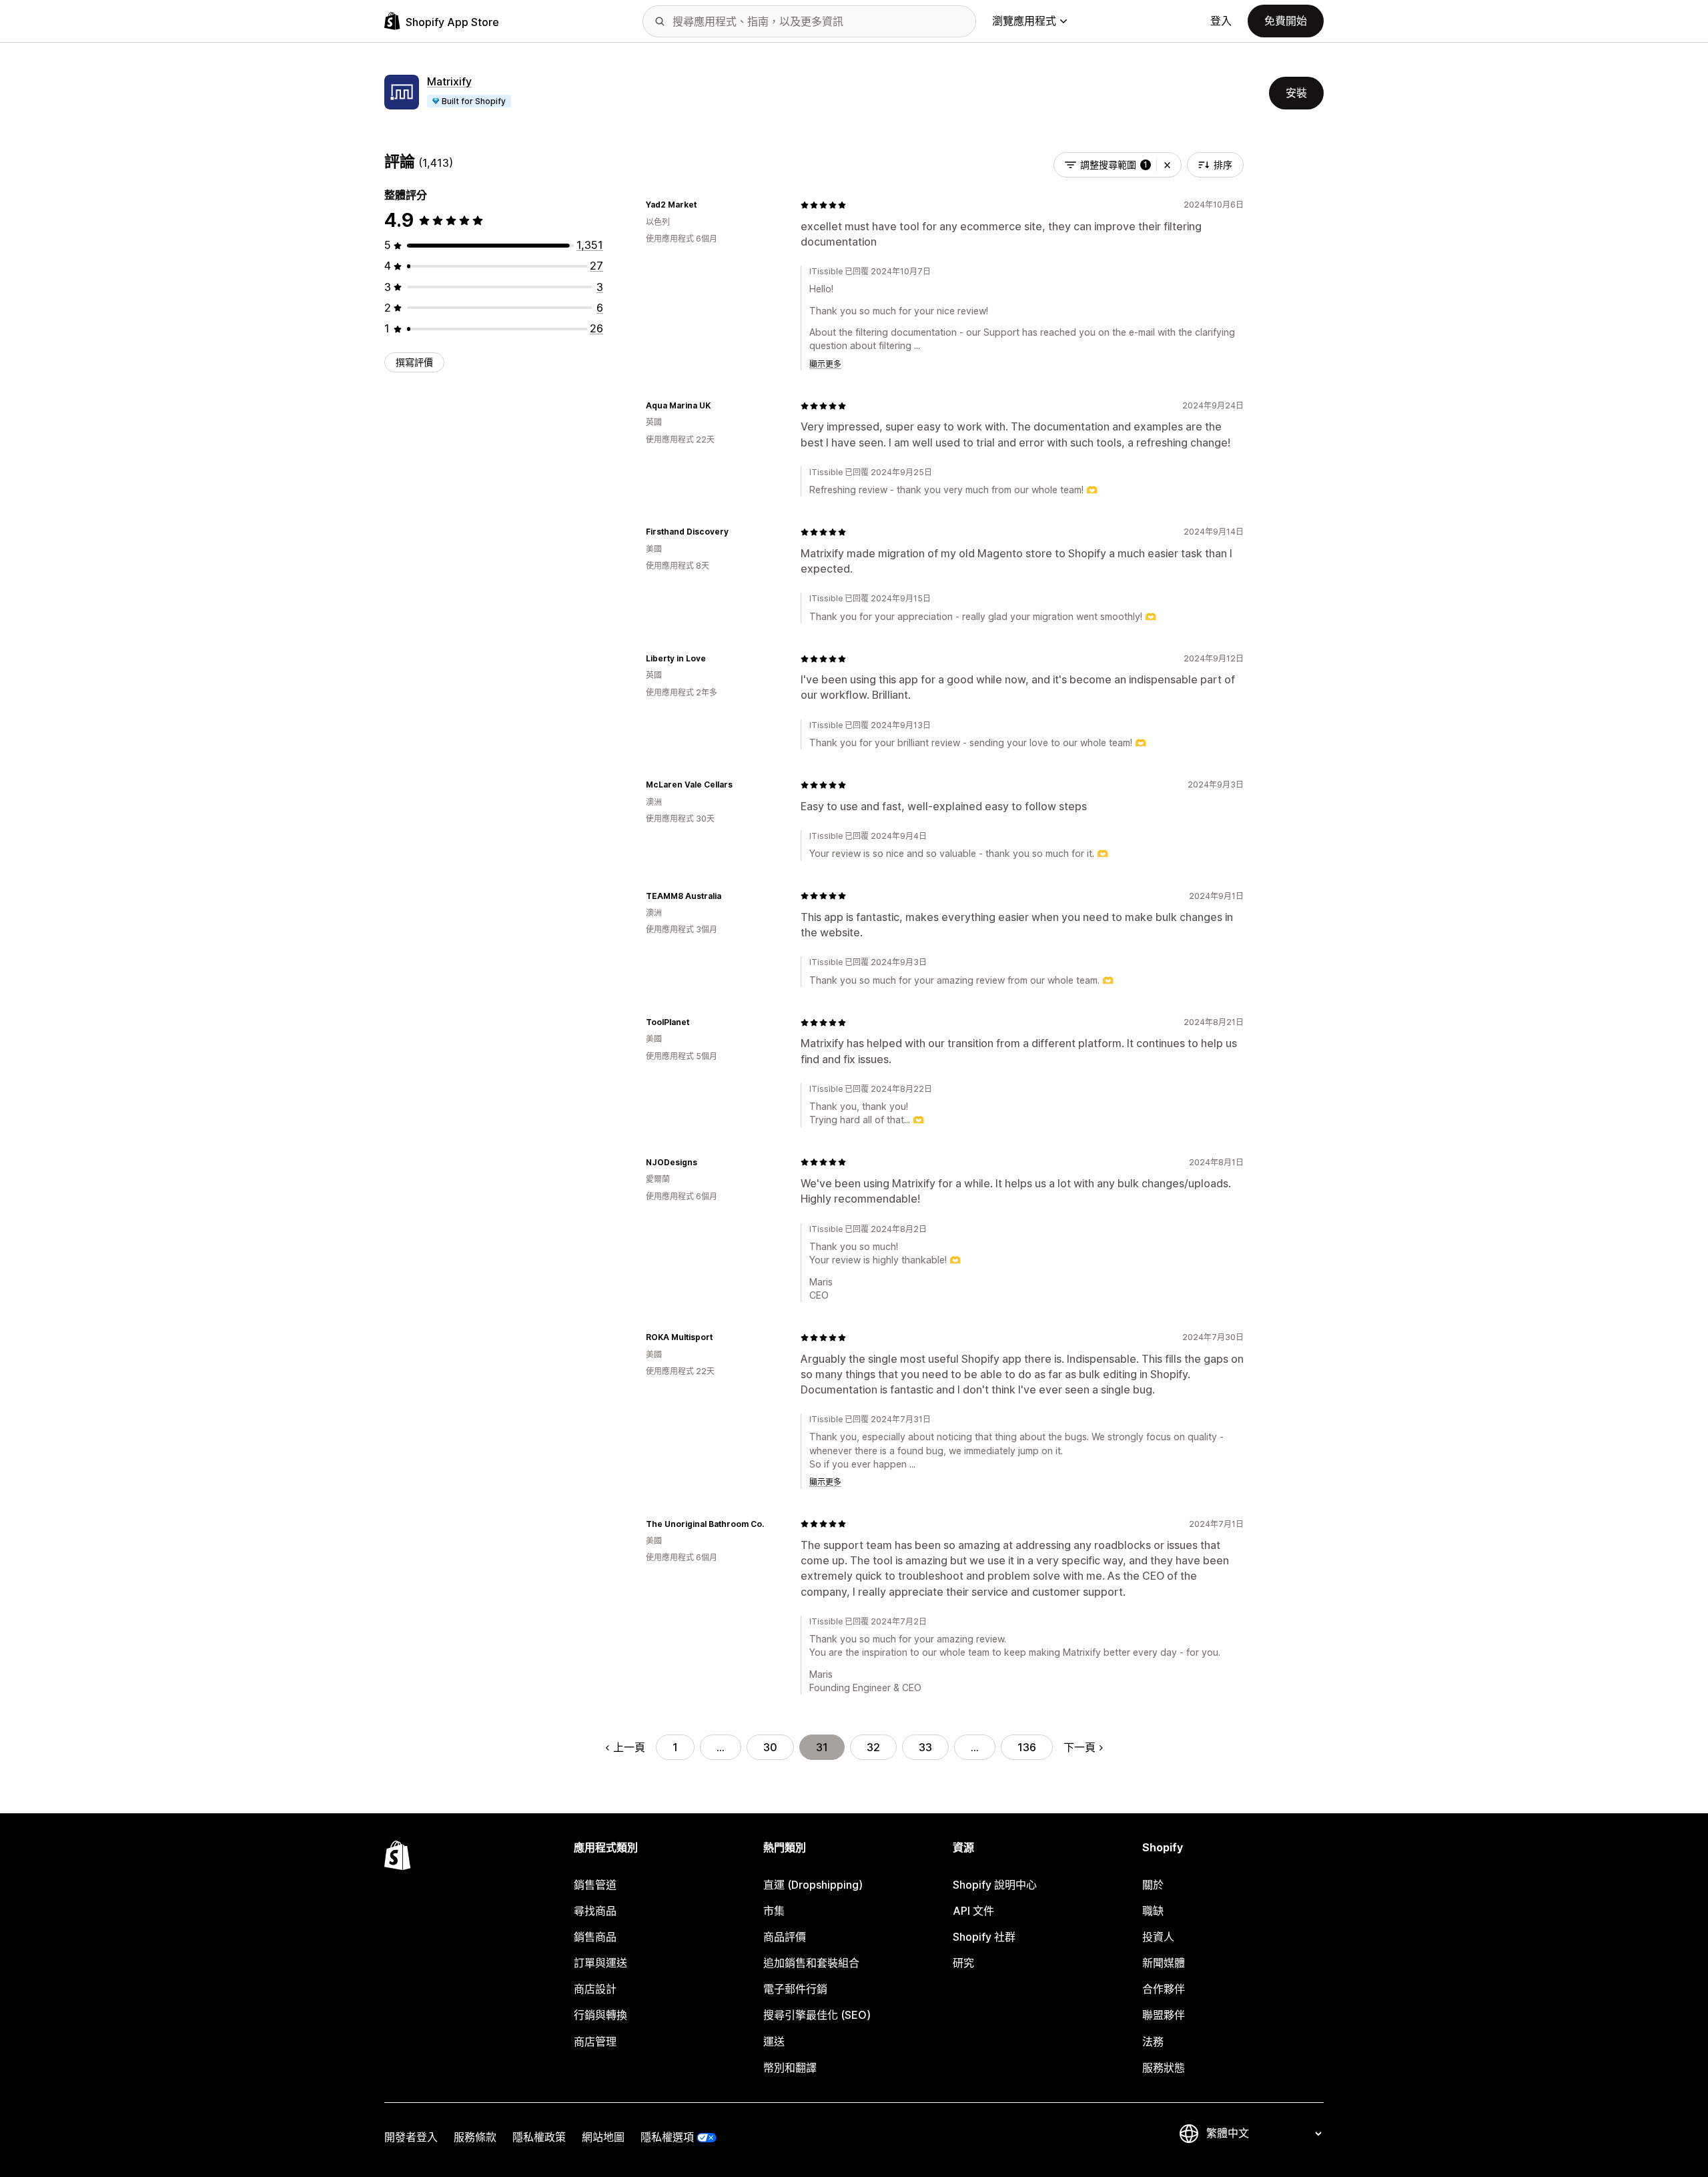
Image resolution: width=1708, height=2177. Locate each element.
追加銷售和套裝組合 (811, 1963)
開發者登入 (411, 2137)
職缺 (1153, 1911)
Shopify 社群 (984, 1937)
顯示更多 (825, 364)
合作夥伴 (1164, 1989)
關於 (1153, 1885)
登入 (1221, 21)
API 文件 (973, 1911)
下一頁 (1080, 1747)
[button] (1167, 165)
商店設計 (595, 1989)
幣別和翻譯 (790, 2068)
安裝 (1296, 93)
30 (770, 1747)
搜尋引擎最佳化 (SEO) (817, 2015)
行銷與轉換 (600, 2015)
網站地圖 (603, 2137)
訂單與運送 (600, 1963)
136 (1027, 1747)
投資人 (1158, 1937)
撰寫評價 (414, 362)
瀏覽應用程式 (1024, 21)
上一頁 (629, 1747)
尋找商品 (595, 1911)
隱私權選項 (667, 2137)
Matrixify (449, 81)
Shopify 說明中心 (995, 1885)
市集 (774, 1911)
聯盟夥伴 (1164, 2015)
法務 (1153, 2042)
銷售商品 (595, 1937)
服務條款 (475, 2137)
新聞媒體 (1164, 1963)
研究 (963, 1963)
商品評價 (785, 1937)
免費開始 (1286, 21)
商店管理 (595, 2042)
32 (873, 1747)
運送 (774, 2042)
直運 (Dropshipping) (813, 1885)
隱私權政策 (539, 2137)
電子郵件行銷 (795, 1989)
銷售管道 (595, 1885)
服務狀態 (1164, 2068)
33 (925, 1747)
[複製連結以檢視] (705, 205)
